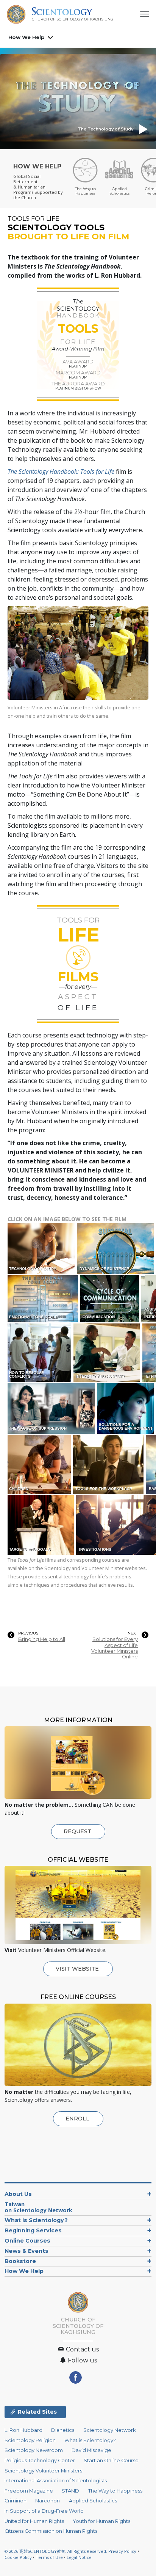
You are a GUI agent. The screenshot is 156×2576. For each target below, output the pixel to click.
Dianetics (63, 2430)
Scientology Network (109, 2430)
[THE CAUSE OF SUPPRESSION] (52, 1408)
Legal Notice (79, 2557)
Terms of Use (49, 2557)
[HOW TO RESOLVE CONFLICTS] (40, 1352)
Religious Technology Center (40, 2460)
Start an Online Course (111, 2460)
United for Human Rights (34, 2521)
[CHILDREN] (40, 1464)
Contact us (82, 2349)
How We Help (27, 37)
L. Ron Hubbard (23, 2430)
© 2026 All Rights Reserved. (56, 2551)
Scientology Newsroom (34, 2450)
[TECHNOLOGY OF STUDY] (42, 1248)
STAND (70, 2491)
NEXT (133, 1633)
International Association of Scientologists (56, 2481)
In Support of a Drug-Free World (44, 2511)
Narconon (48, 2501)
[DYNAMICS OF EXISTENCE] (116, 1248)
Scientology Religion (30, 2440)
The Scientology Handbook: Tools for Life (61, 472)
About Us (18, 2194)
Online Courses (27, 2241)
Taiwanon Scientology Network (38, 2207)
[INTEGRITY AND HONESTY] (108, 1352)
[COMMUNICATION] (110, 1298)
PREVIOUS (28, 1633)
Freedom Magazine (29, 2491)
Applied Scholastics (93, 2501)
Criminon (16, 2501)
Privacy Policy (122, 2551)
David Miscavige (91, 2450)
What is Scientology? (36, 2220)
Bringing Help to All (42, 1639)
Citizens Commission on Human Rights (51, 2531)
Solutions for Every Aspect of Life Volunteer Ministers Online (115, 1648)
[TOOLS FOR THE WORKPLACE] (109, 1464)
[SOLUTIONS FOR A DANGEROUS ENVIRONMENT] (126, 1408)
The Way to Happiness (115, 2491)
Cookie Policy (18, 2557)
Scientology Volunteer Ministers (43, 2471)
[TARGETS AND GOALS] (41, 1525)
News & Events (27, 2251)
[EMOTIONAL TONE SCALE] (43, 1298)
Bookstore (20, 2261)
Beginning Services (33, 2230)
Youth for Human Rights (101, 2521)
